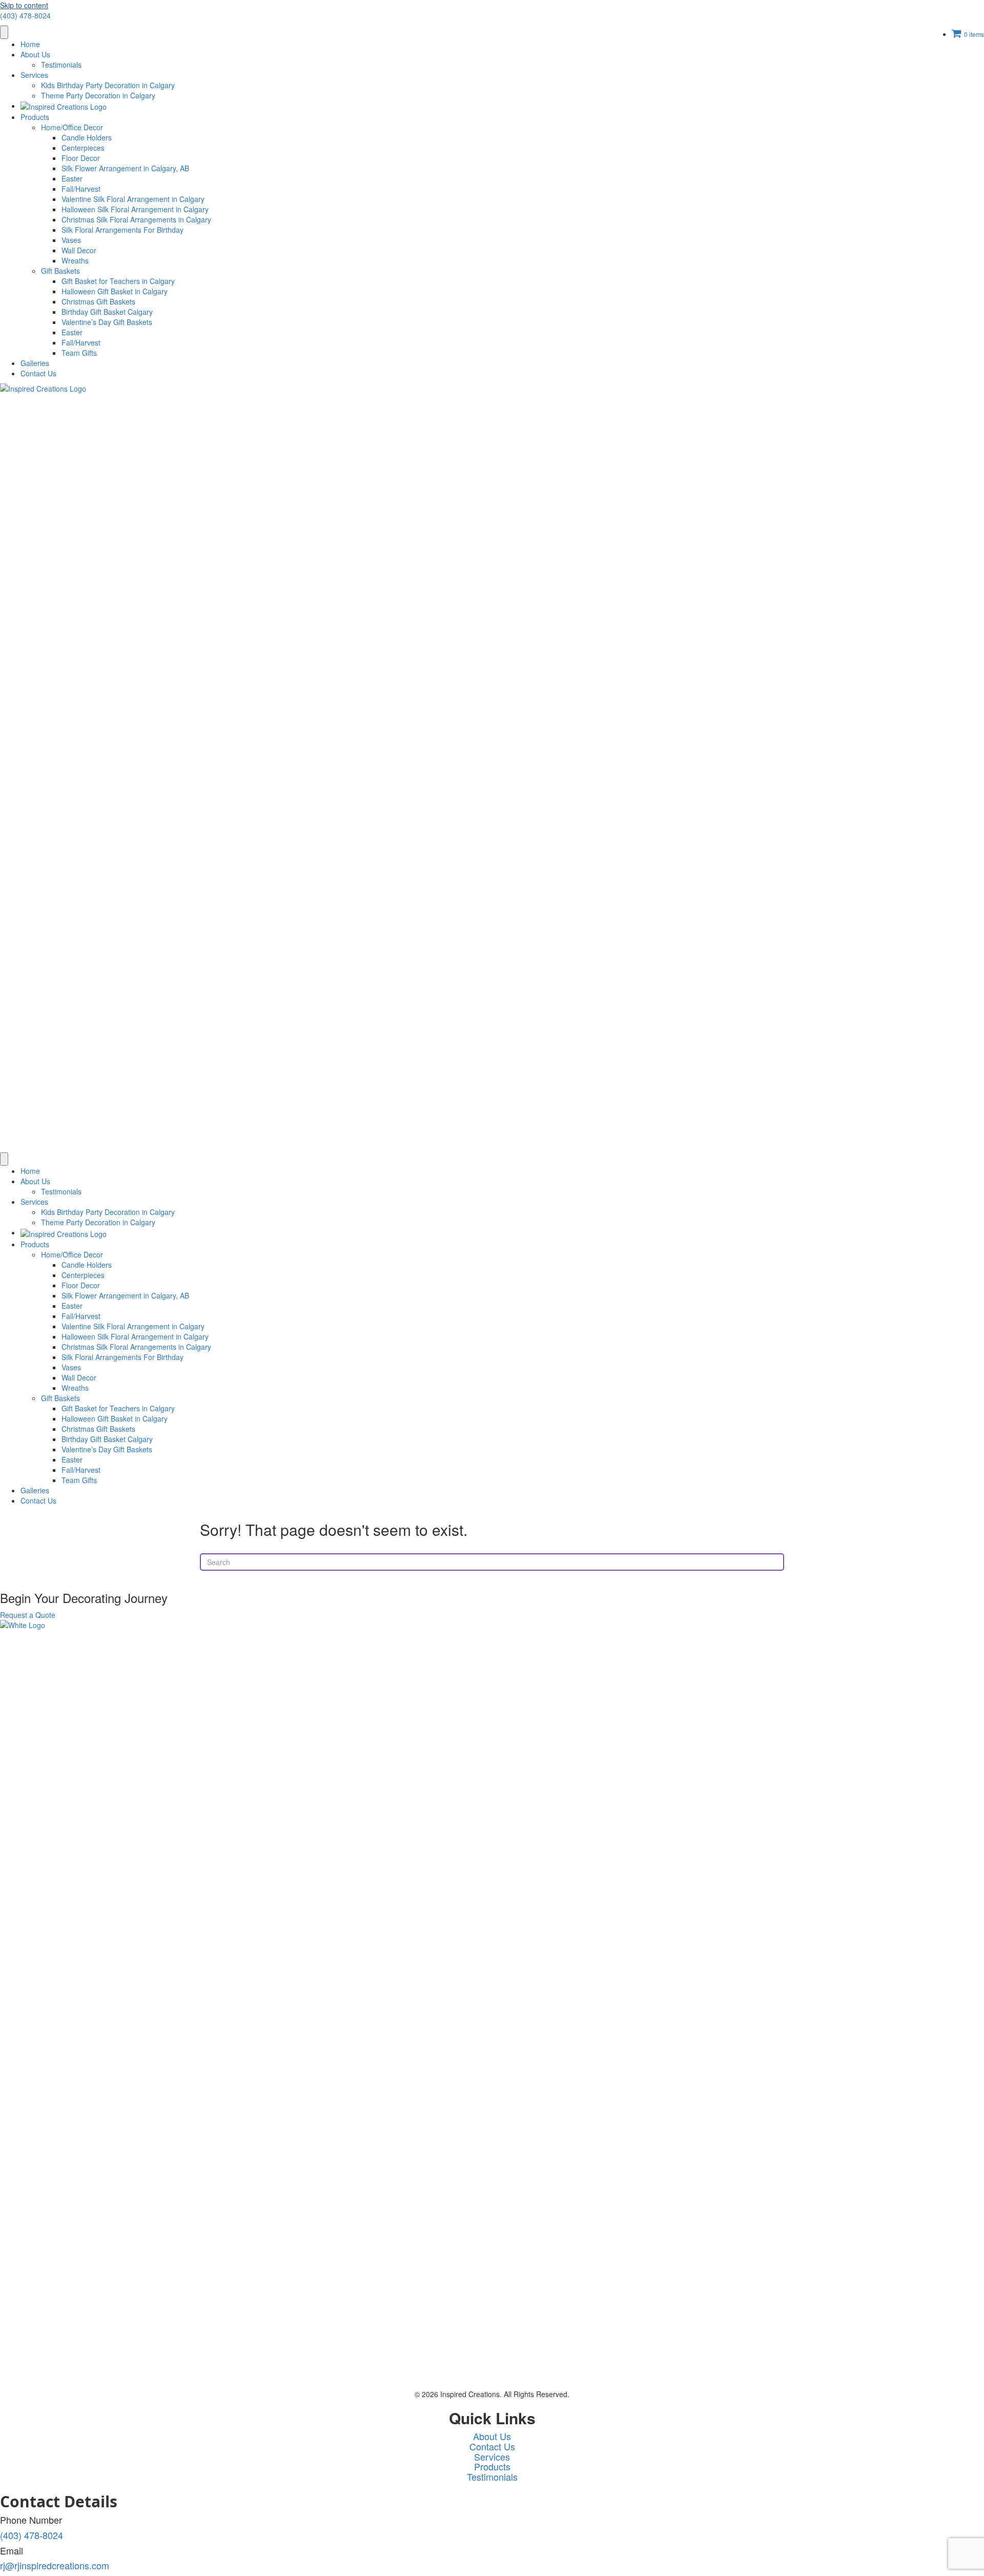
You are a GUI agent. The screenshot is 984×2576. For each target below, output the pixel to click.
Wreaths (75, 260)
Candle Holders (87, 137)
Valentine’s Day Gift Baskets (107, 322)
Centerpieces (83, 148)
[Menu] (4, 32)
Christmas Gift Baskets (98, 301)
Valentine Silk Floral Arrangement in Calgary (133, 199)
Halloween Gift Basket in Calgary (115, 291)
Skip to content (24, 5)
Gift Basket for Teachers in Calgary (118, 281)
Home (30, 44)
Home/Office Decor (72, 127)
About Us (35, 54)
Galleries (35, 363)
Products (35, 117)
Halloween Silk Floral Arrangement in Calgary (135, 209)
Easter (72, 178)
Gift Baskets (60, 271)
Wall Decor (79, 250)
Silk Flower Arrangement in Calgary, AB (125, 168)
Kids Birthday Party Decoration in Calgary (108, 85)
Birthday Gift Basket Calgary (107, 312)
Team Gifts (79, 353)
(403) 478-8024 (25, 15)
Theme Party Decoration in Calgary (98, 95)
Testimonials (61, 65)
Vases (71, 240)
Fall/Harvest (81, 189)
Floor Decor (81, 158)
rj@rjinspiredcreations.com (55, 2565)
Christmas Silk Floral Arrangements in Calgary (136, 219)
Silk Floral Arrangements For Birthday (122, 230)
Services (34, 75)
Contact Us (38, 373)
